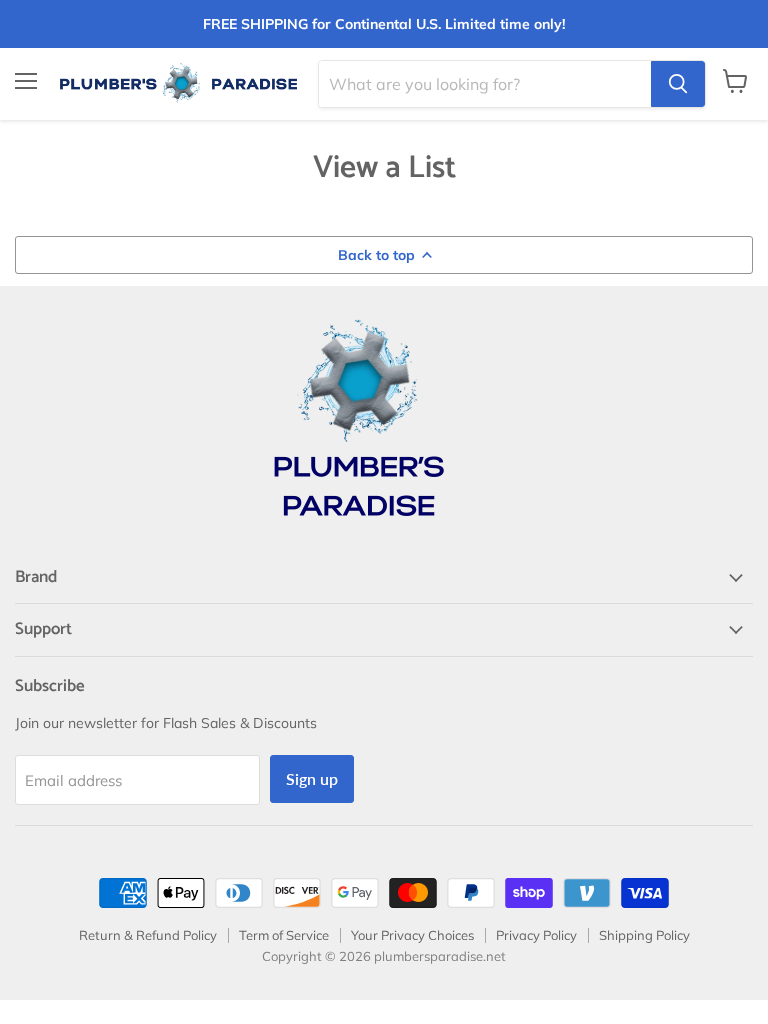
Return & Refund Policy (148, 935)
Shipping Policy (644, 935)
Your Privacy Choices (412, 935)
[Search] (678, 84)
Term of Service (284, 935)
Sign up (312, 778)
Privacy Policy (536, 935)
